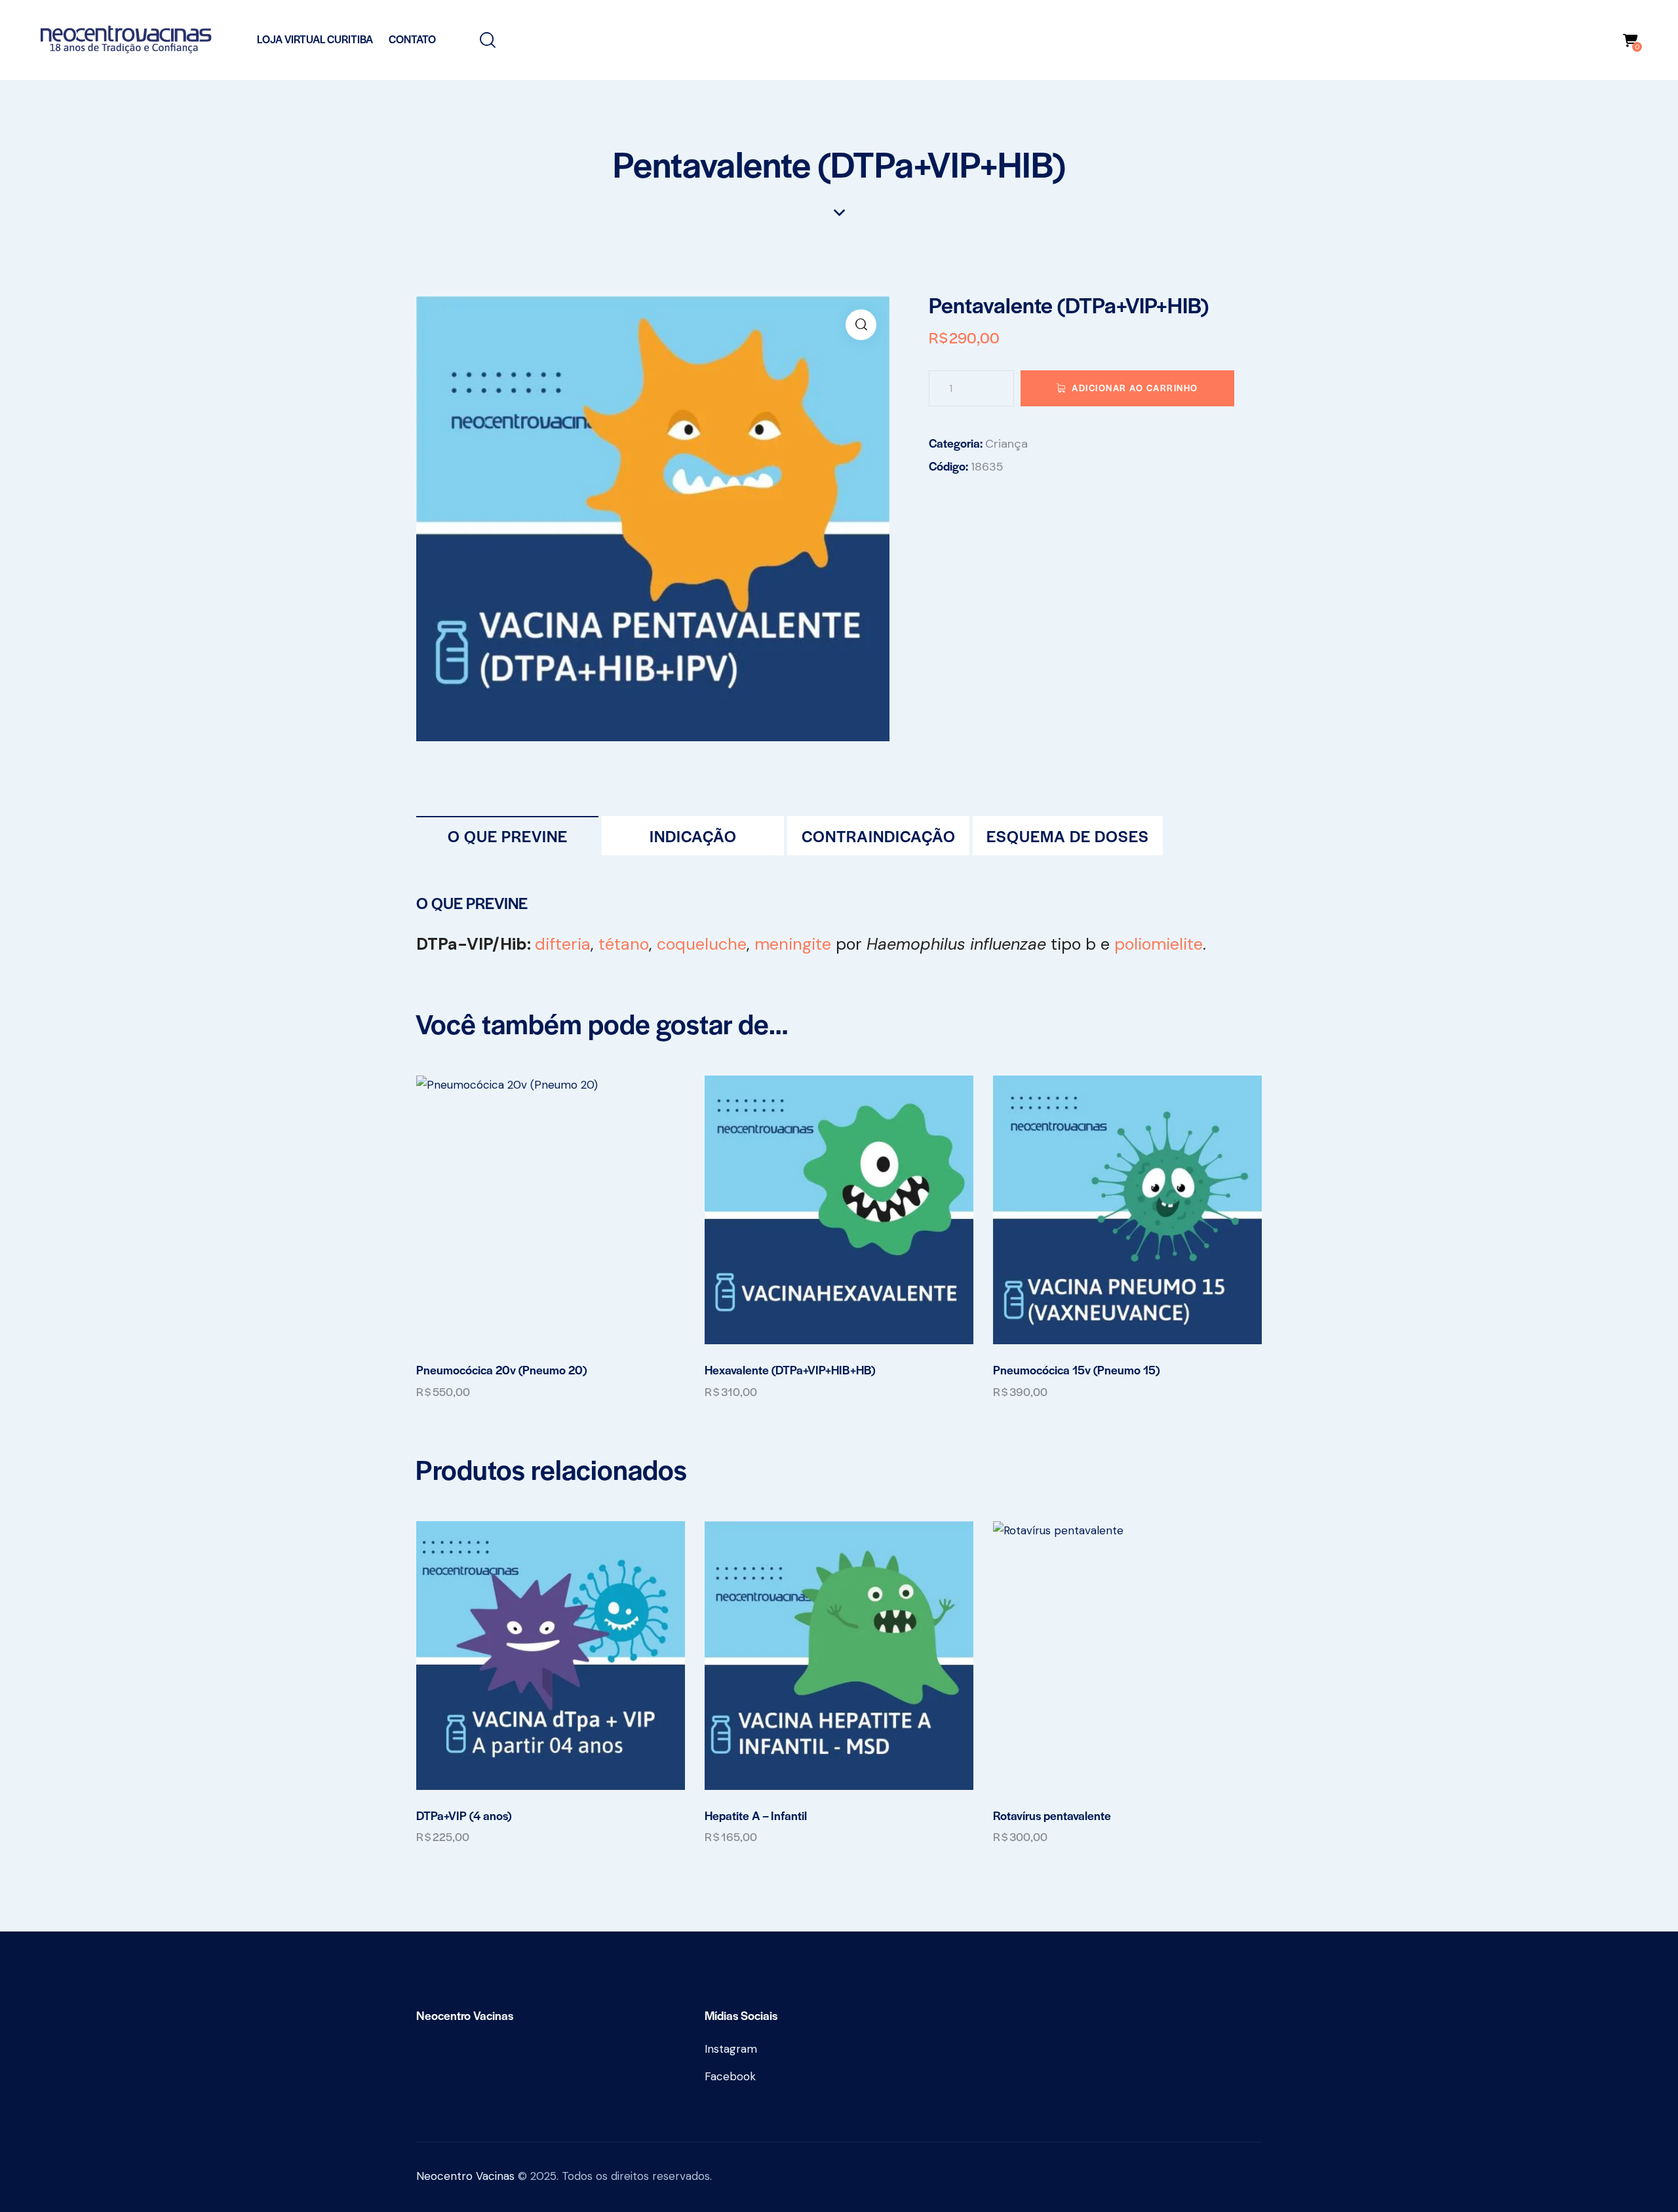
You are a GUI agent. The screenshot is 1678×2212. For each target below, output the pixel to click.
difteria (563, 944)
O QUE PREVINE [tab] (508, 836)
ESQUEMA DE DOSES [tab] (1068, 836)
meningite (793, 944)
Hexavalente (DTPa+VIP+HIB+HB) (790, 1370)
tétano (624, 944)
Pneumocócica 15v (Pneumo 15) (1076, 1370)
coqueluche (702, 944)
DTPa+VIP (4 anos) (464, 1815)
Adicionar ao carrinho (1135, 388)
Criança (1006, 444)
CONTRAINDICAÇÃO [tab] (879, 836)
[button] (861, 325)
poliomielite (1159, 944)
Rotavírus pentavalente (1052, 1815)
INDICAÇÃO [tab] (693, 836)
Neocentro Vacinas (465, 2176)
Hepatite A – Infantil (756, 1815)
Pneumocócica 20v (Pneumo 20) (501, 1370)
